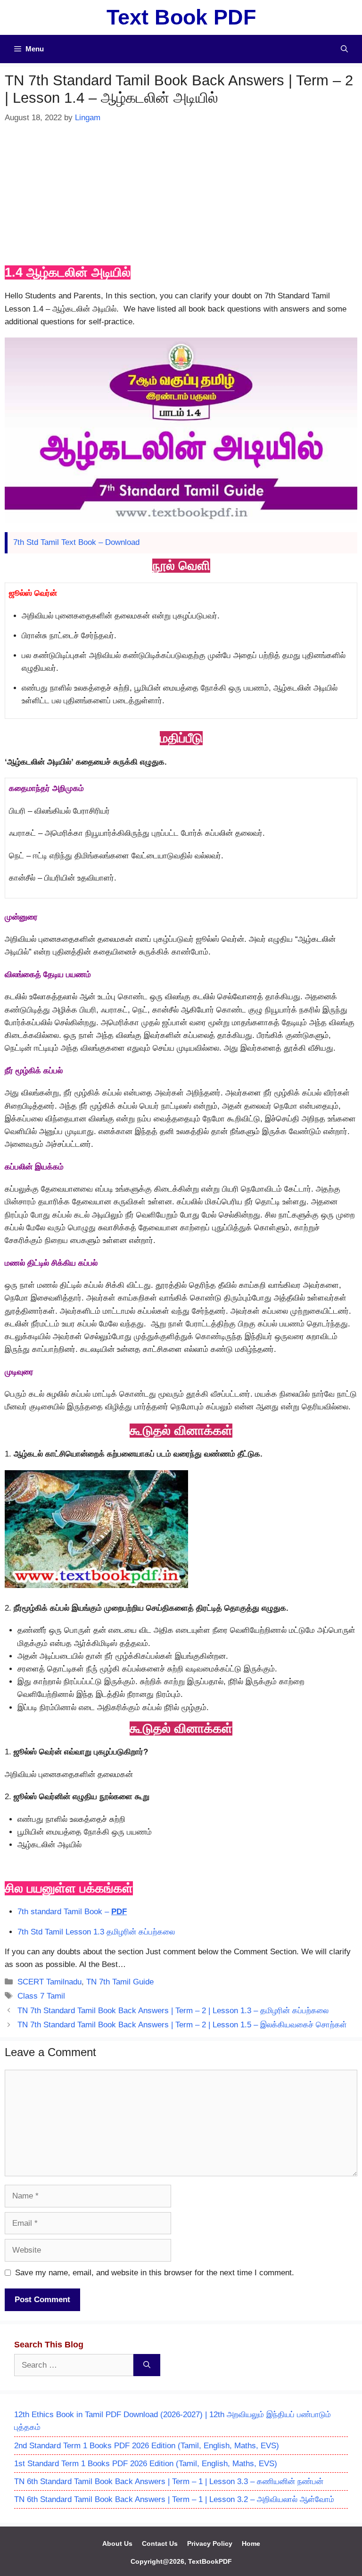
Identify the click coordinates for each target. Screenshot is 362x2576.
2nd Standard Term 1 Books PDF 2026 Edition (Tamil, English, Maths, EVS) (147, 2446)
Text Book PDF (181, 17)
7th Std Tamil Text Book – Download (76, 542)
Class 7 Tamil (41, 1996)
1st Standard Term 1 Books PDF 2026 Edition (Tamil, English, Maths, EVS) (146, 2464)
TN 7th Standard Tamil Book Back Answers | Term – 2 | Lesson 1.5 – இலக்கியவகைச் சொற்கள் (182, 2025)
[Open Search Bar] (344, 49)
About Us (117, 2543)
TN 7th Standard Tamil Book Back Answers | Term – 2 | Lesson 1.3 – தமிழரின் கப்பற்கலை (173, 2011)
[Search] (147, 2365)
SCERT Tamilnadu (49, 1982)
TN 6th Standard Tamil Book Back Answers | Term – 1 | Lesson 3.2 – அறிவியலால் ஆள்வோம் (174, 2499)
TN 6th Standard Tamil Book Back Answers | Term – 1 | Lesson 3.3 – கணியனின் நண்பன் (169, 2481)
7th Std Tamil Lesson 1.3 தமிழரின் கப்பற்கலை (96, 1932)
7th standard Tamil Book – (72, 1912)
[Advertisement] (181, 195)
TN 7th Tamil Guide (120, 1982)
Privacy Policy (210, 2543)
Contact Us (160, 2543)
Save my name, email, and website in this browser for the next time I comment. (155, 2273)
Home (251, 2543)
